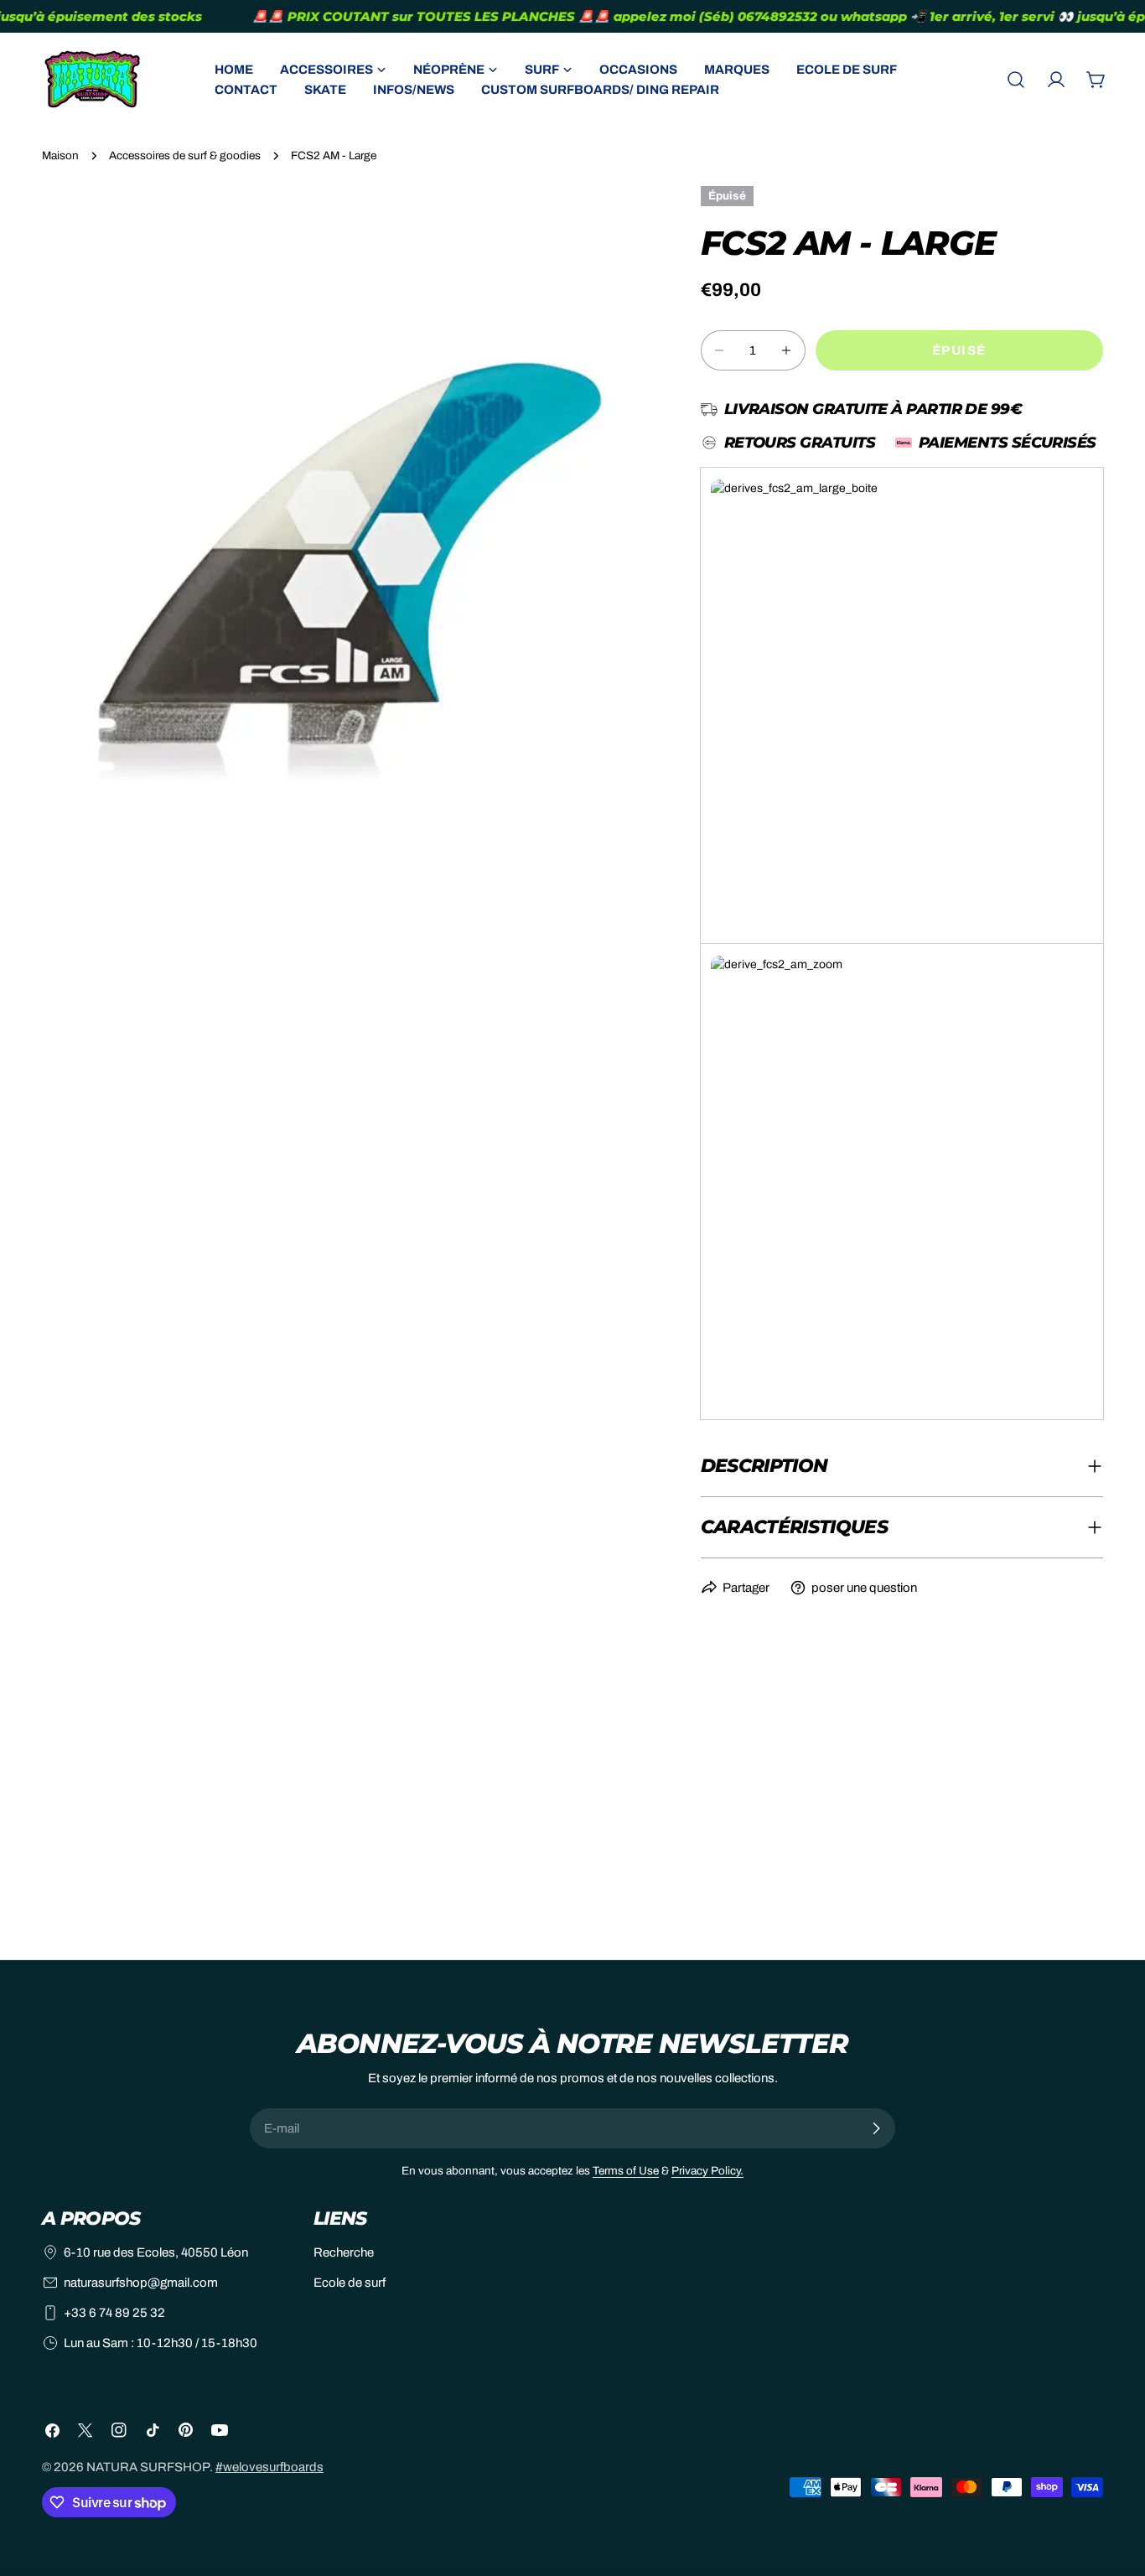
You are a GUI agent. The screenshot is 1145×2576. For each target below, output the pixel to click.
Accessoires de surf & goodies (185, 155)
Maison (60, 155)
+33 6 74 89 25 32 (114, 2313)
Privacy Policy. (707, 2171)
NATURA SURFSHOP (148, 2467)
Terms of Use (626, 2171)
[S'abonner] (876, 2128)
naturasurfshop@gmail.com (141, 2283)
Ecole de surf (350, 2283)
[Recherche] (1016, 80)
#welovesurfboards (269, 2467)
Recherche (344, 2252)
